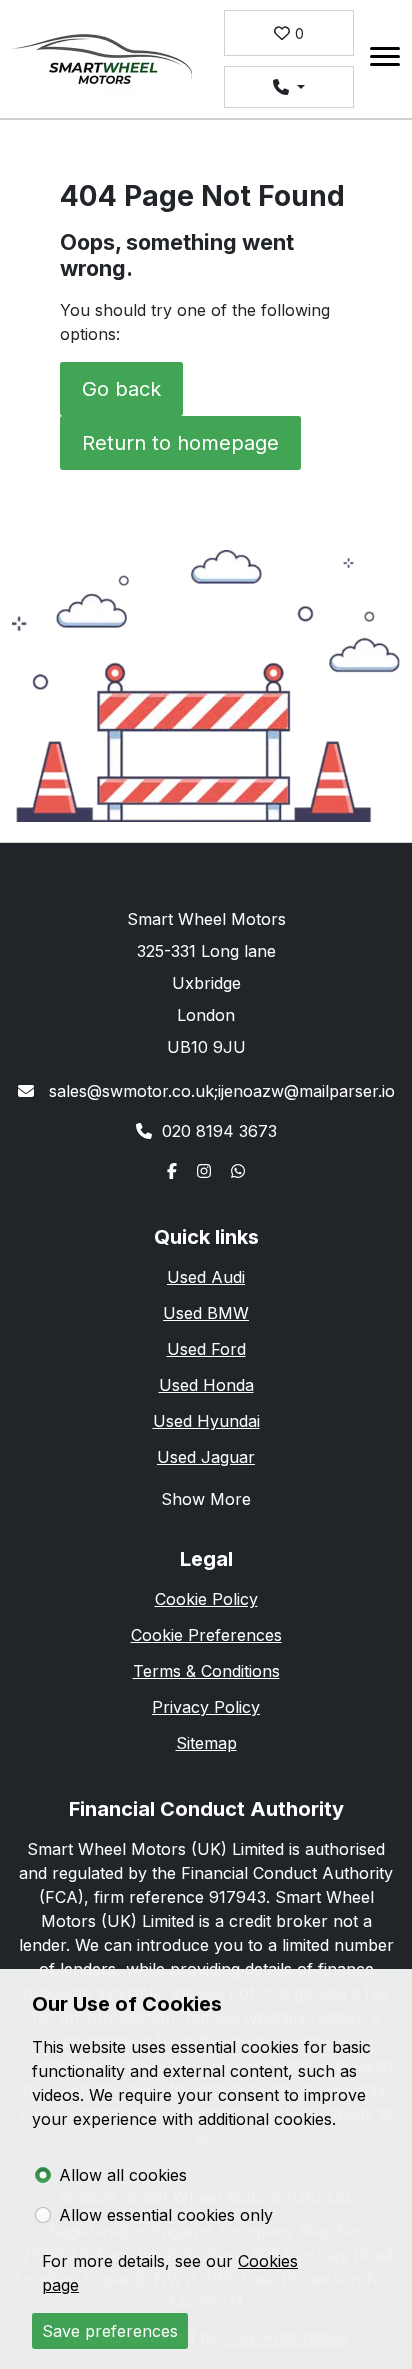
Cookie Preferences (206, 1635)
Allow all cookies (123, 2175)
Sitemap (206, 1743)
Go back (121, 389)
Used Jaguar (206, 1457)
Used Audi (206, 1277)
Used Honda (206, 1385)
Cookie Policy (206, 1599)
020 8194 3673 (219, 1131)
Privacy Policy (206, 1707)
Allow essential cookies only (166, 2215)
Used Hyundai (206, 1421)
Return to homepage (180, 443)
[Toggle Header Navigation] (385, 59)
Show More (206, 1499)
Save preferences (110, 2331)
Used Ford (206, 1349)
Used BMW (206, 1313)
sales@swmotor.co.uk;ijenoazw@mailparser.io (219, 1091)
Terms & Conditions (206, 1671)
